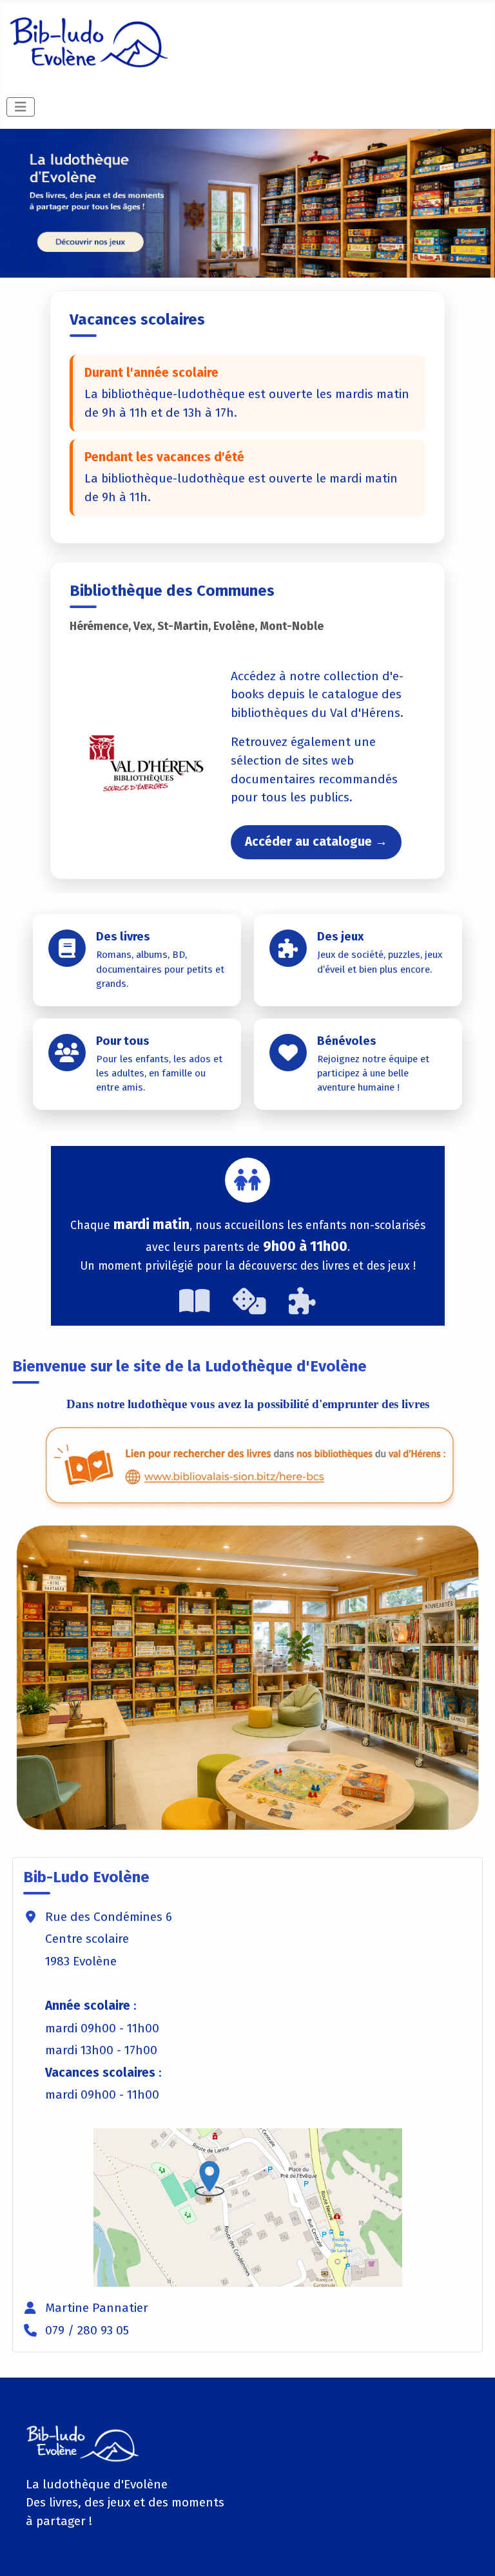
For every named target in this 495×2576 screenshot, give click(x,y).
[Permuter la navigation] (21, 107)
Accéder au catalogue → (316, 842)
